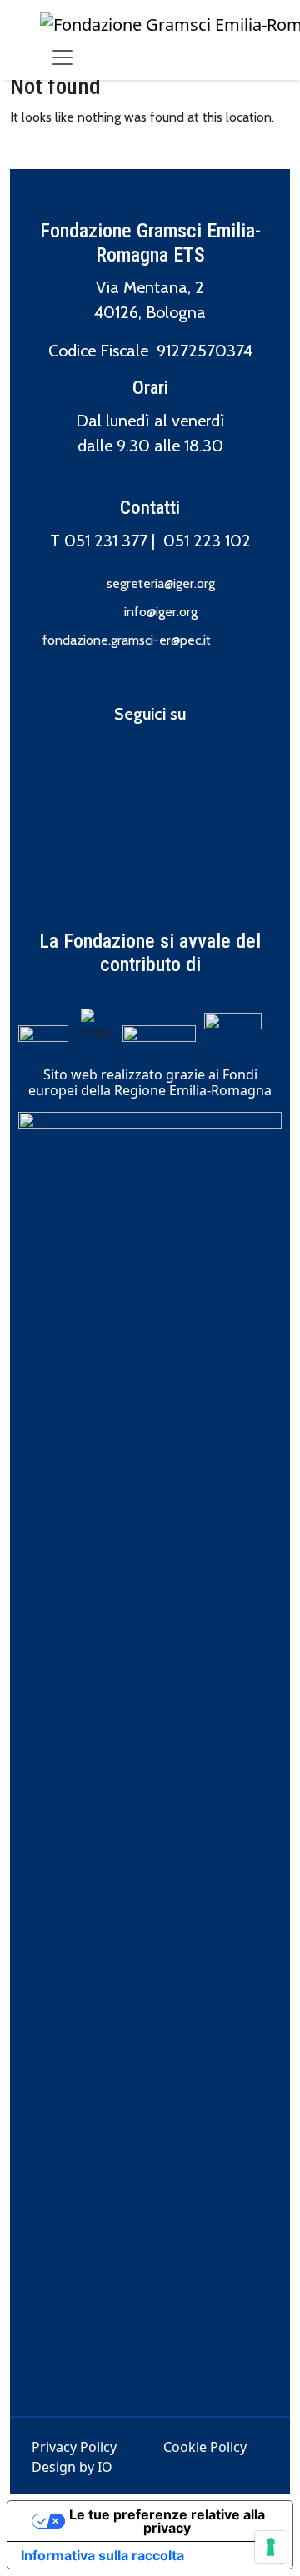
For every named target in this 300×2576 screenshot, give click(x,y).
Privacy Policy (74, 2447)
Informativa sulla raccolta (102, 2555)
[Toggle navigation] (62, 57)
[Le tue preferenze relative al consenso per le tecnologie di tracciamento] (271, 2547)
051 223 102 (207, 541)
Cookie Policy (205, 2447)
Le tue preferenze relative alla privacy (167, 2521)
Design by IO (72, 2467)
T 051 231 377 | (107, 541)
